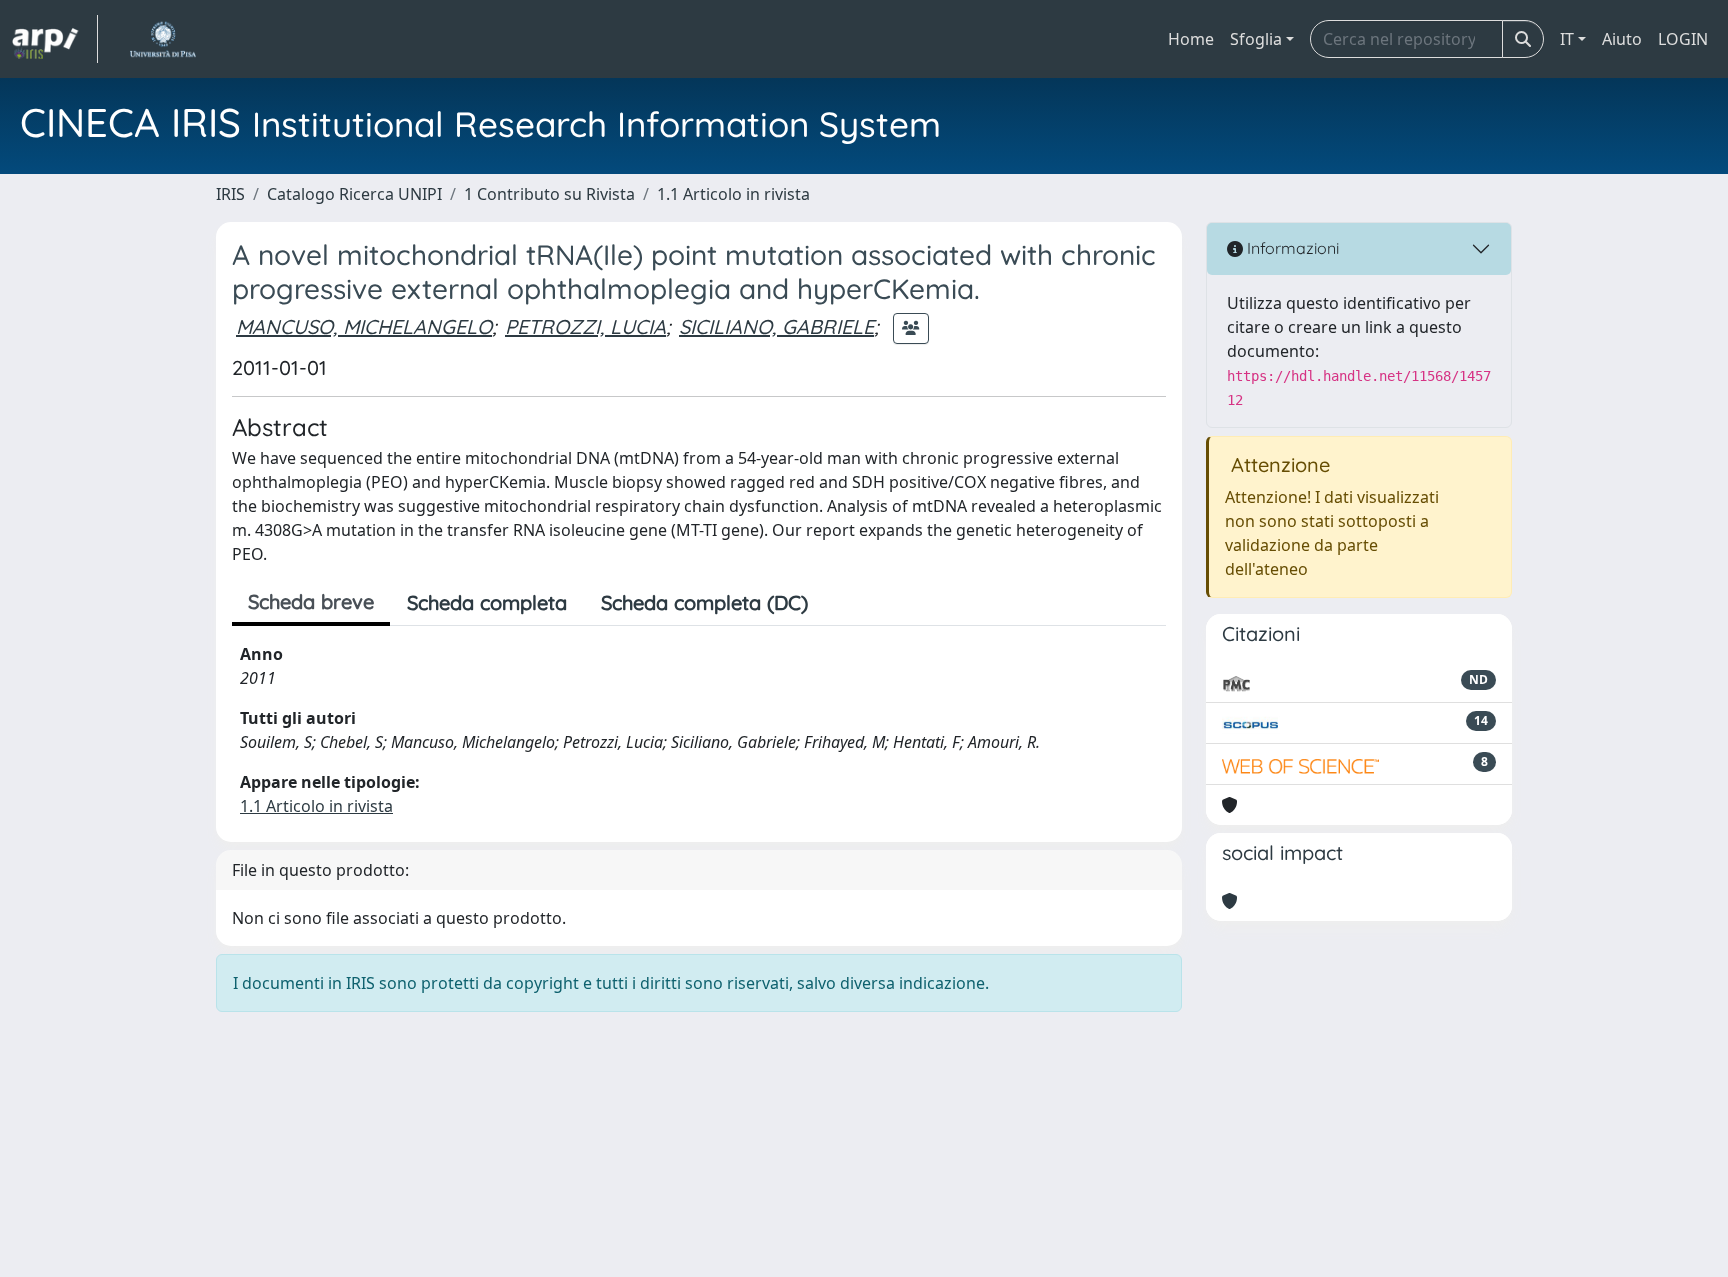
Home (1191, 39)
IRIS (230, 194)
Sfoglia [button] (1256, 39)
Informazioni (1291, 248)
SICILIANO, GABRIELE (776, 326)
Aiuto (1622, 39)
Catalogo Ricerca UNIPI (354, 194)
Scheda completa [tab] (487, 602)
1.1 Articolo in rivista (733, 194)
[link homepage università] (162, 39)
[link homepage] (55, 39)
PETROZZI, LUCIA (585, 326)
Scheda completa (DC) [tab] (704, 602)
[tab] (842, 603)
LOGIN (1683, 39)
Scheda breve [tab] (311, 601)
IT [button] (1567, 39)
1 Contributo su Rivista (549, 194)
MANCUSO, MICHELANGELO (364, 326)
